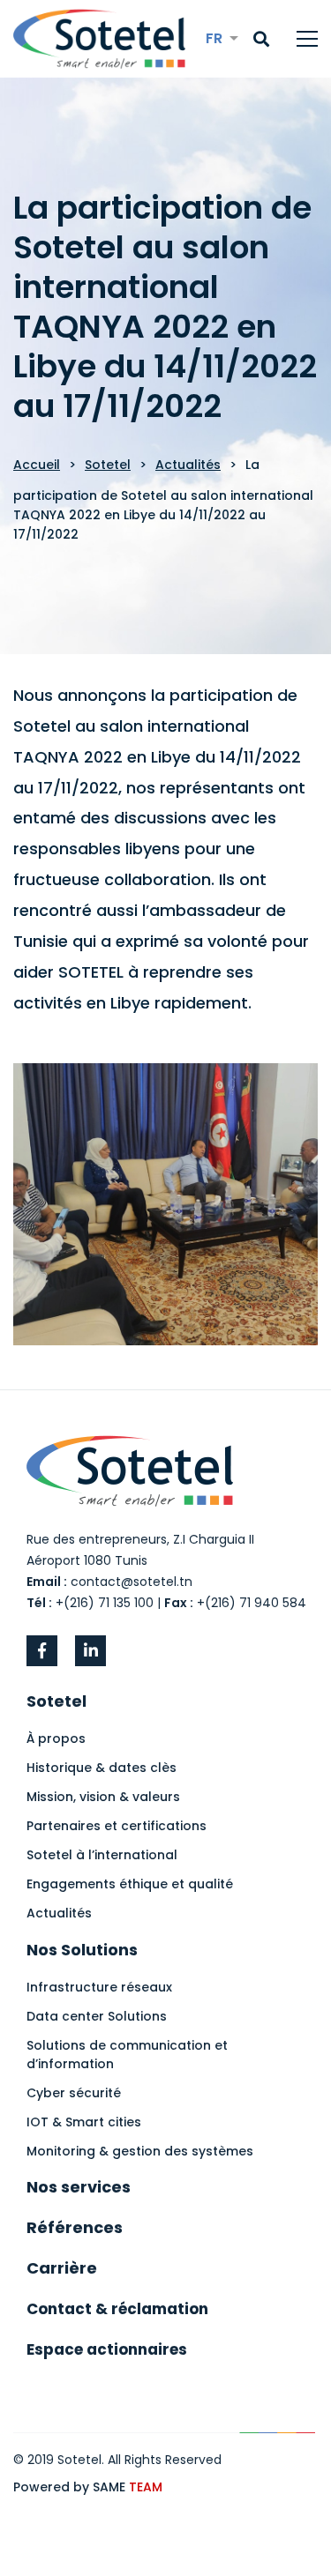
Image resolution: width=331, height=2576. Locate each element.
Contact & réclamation (117, 2309)
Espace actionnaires (107, 2349)
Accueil (37, 465)
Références (75, 2227)
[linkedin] (90, 1651)
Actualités (188, 465)
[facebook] (42, 1651)
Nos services (79, 2187)
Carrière (62, 2268)
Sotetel (108, 465)
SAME (128, 2487)
